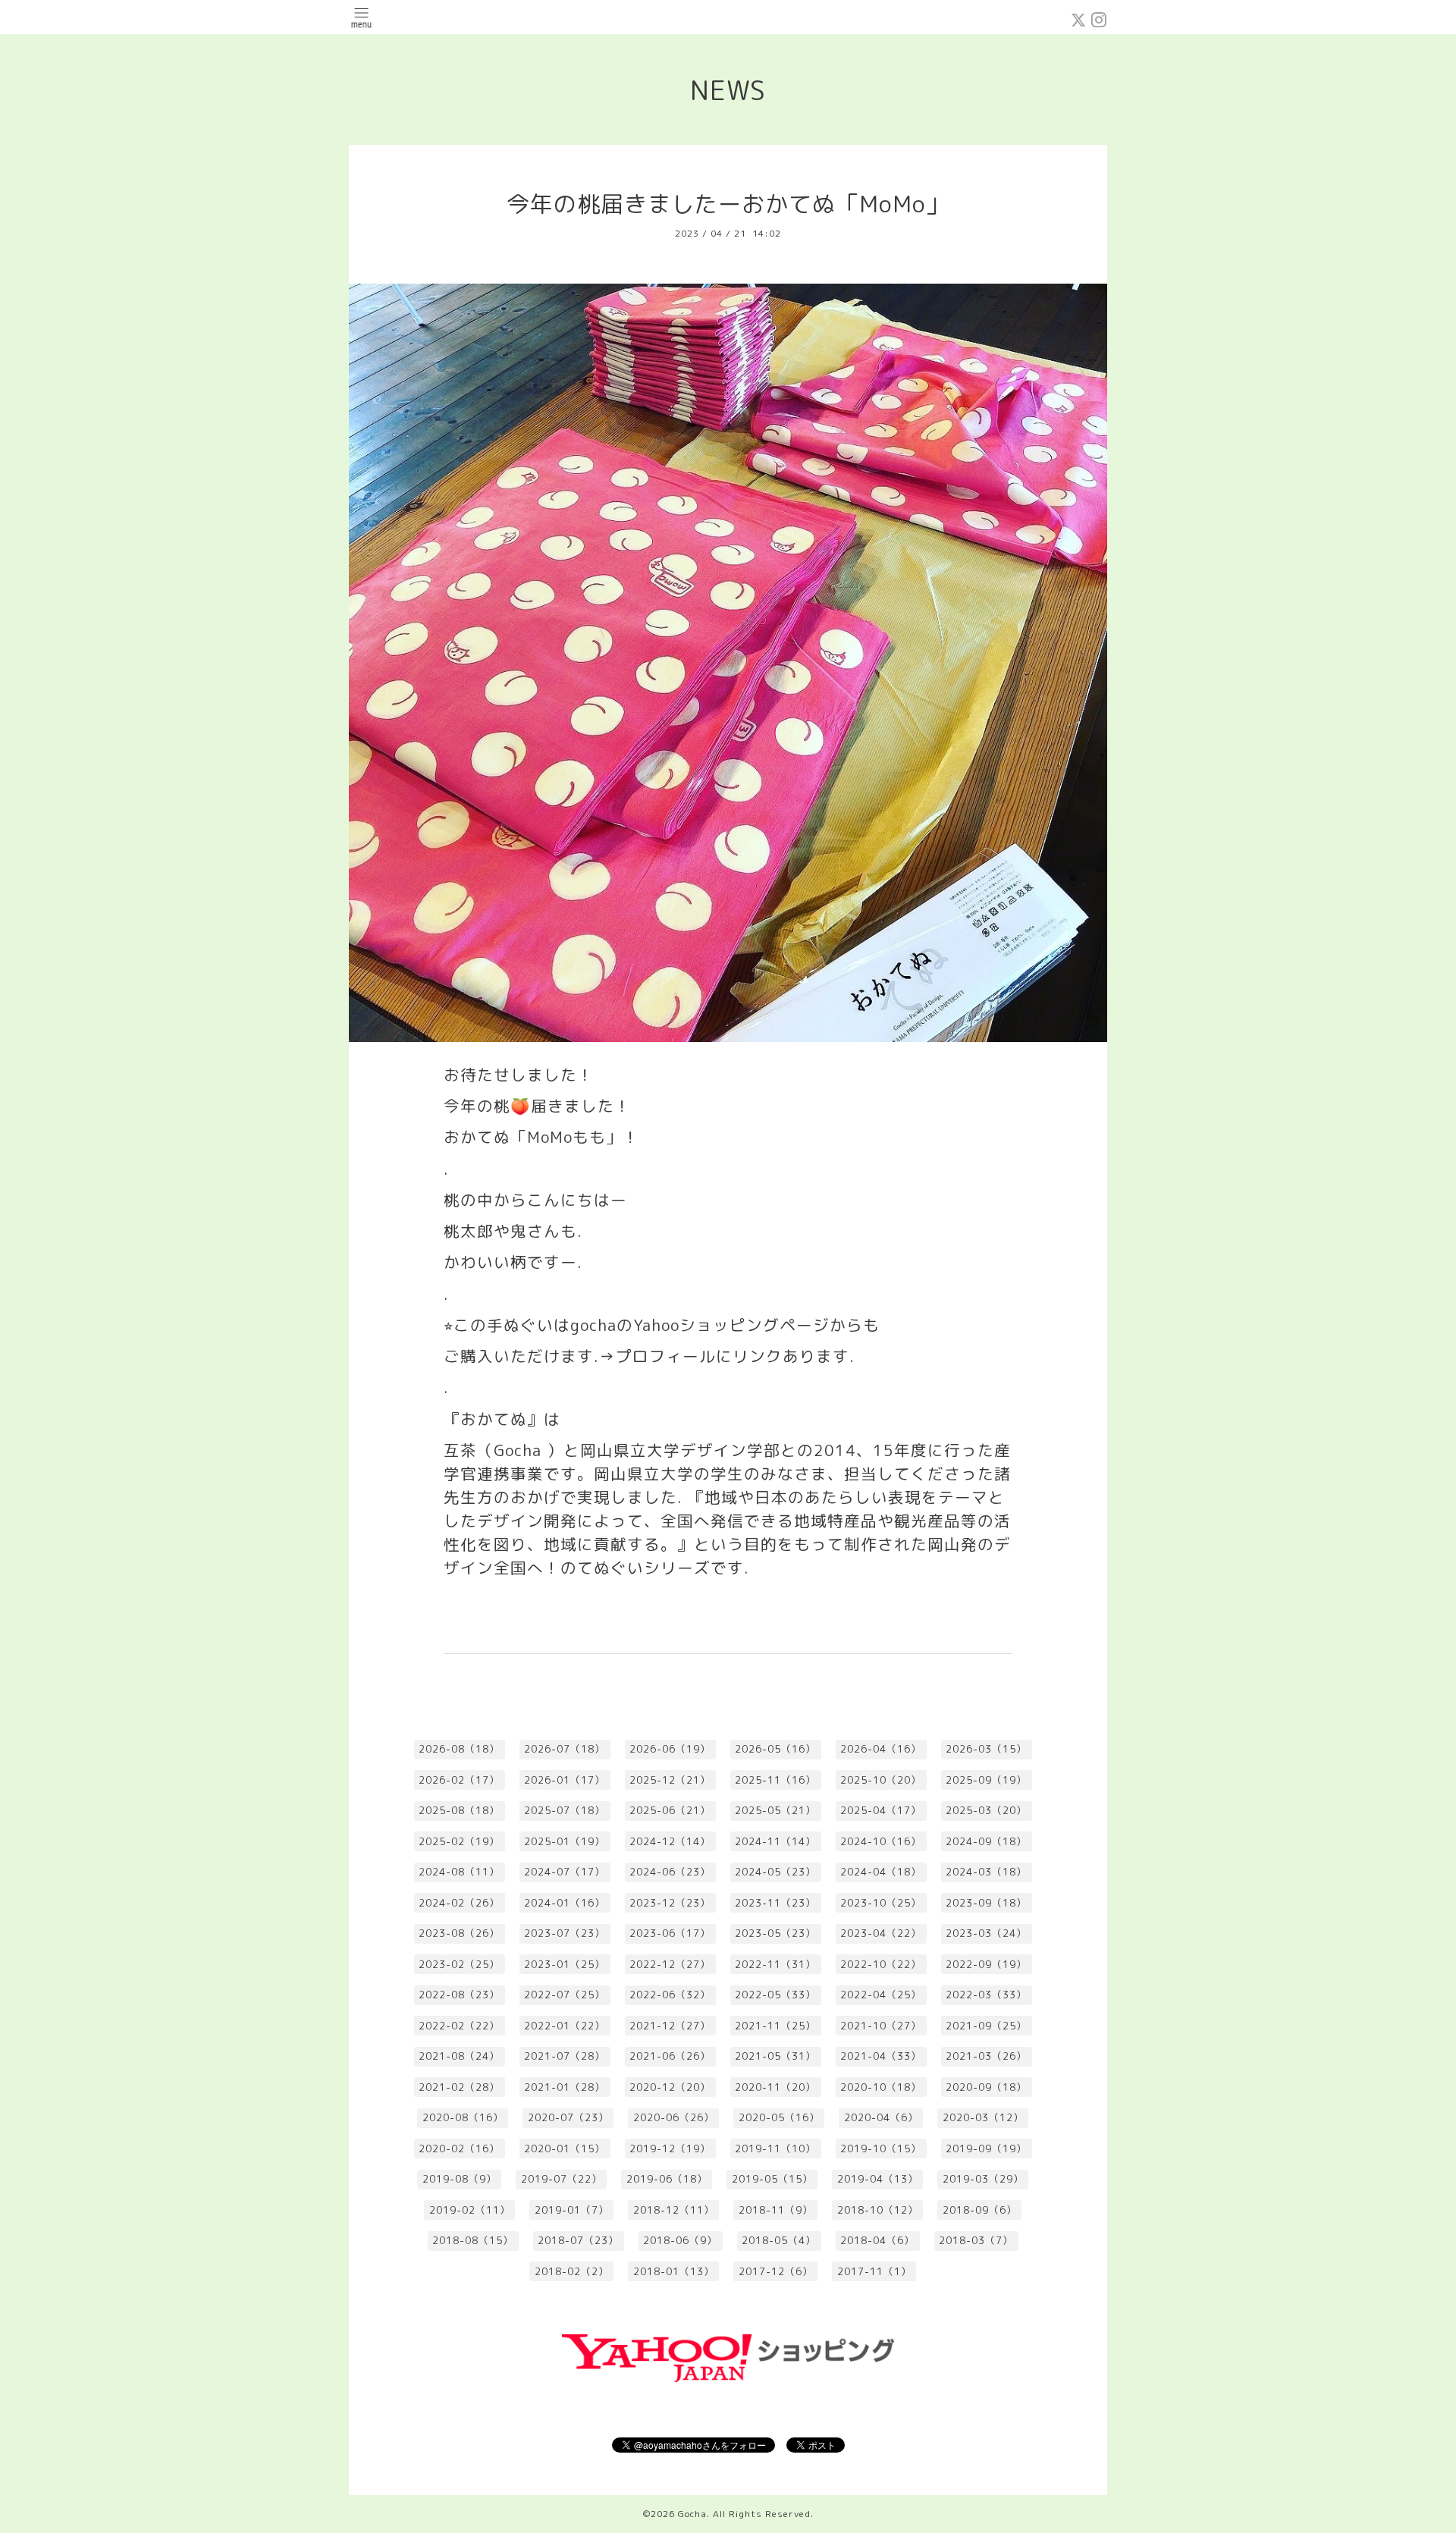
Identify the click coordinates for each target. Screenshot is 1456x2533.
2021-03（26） (986, 2056)
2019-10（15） (881, 2148)
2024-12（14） (670, 1841)
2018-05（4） (779, 2240)
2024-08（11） (459, 1872)
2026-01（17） (565, 1780)
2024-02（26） (459, 1903)
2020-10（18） (881, 2087)
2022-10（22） (881, 1964)
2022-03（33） (986, 1995)
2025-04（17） (881, 1810)
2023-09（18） (986, 1903)
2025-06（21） (670, 1810)
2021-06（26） (670, 2056)
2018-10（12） (878, 2210)
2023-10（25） (881, 1903)
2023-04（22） (881, 1933)
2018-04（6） (877, 2240)
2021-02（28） (459, 2087)
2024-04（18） (881, 1872)
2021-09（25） (986, 2026)
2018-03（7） (976, 2240)
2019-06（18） (667, 2179)
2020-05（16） (779, 2117)
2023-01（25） (565, 1964)
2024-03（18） (986, 1872)
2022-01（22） (565, 2026)
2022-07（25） (565, 1995)
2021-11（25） (775, 2026)
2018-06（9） (680, 2240)
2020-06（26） (674, 2117)
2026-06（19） (670, 1749)
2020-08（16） (463, 2117)
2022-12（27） (670, 1964)
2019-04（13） (878, 2179)
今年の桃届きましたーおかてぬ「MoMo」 (728, 204)
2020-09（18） (986, 2087)
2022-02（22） (459, 2026)
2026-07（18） (565, 1749)
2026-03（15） (986, 1749)
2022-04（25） (881, 1995)
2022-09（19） (986, 1964)
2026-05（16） (775, 1749)
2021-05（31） (775, 2056)
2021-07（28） (565, 2056)
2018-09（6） (980, 2210)
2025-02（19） (459, 1841)
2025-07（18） (565, 1810)
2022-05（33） (775, 1995)
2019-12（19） (670, 2148)
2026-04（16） (881, 1749)
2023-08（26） (459, 1933)
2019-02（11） (470, 2210)
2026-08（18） (459, 1749)
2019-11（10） (775, 2148)
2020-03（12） (983, 2117)
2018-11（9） (776, 2210)
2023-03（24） (986, 1933)
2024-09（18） (986, 1841)
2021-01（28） (565, 2087)
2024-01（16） (565, 1903)
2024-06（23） (670, 1872)
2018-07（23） (578, 2240)
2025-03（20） (986, 1810)
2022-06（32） (670, 1995)
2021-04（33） (881, 2056)
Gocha (692, 2514)
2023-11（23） (775, 1903)
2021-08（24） (459, 2056)
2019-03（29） (983, 2179)
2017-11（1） (874, 2271)
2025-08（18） (459, 1810)
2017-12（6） (776, 2271)
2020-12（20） (670, 2087)
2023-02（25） (459, 1964)
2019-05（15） (772, 2179)
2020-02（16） (459, 2148)
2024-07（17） (565, 1872)
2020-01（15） (565, 2148)
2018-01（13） (674, 2271)
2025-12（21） (670, 1780)
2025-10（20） (881, 1780)
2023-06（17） (670, 1933)
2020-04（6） (881, 2117)
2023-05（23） (775, 1933)
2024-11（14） (775, 1841)
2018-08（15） (473, 2240)
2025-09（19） (986, 1780)
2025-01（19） (565, 1841)
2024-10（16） (881, 1841)
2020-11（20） (775, 2087)
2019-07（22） (562, 2179)
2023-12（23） (670, 1903)
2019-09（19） (986, 2148)
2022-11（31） (775, 1964)
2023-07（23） (565, 1933)
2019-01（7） (572, 2210)
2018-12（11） (674, 2210)
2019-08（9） (460, 2179)
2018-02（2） (572, 2271)
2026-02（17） (459, 1780)
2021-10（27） (881, 2026)
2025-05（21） (775, 1810)
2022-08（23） (459, 1995)
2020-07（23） (568, 2117)
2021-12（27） (670, 2026)
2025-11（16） (775, 1780)
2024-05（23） (775, 1872)
